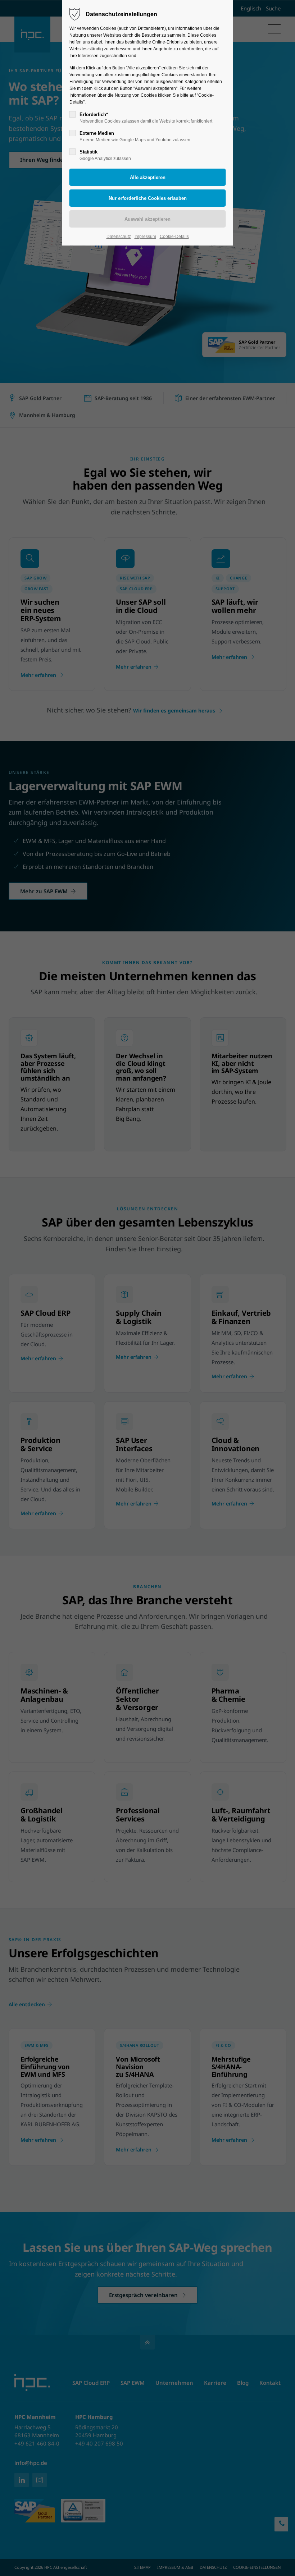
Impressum (145, 237)
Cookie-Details (174, 237)
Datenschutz (119, 237)
